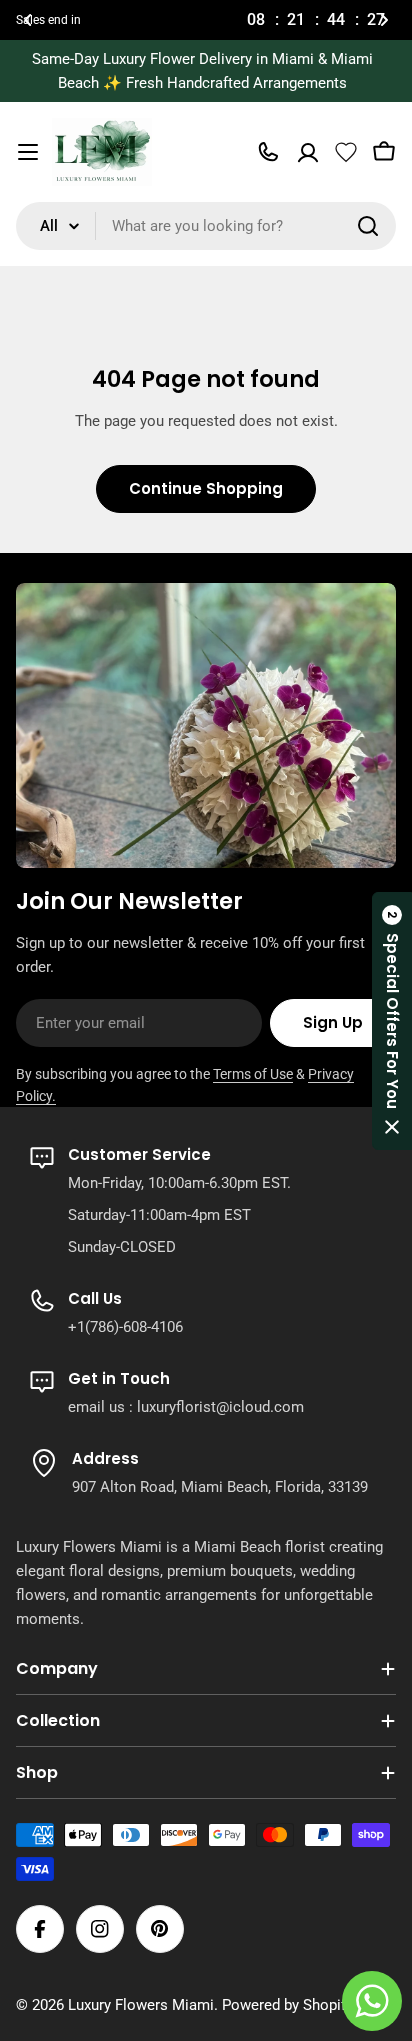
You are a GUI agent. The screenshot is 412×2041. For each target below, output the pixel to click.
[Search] (368, 226)
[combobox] (206, 226)
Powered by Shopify (287, 2005)
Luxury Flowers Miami (141, 2005)
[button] (28, 20)
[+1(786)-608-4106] (268, 152)
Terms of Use (253, 1074)
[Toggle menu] (28, 152)
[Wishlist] (346, 152)
